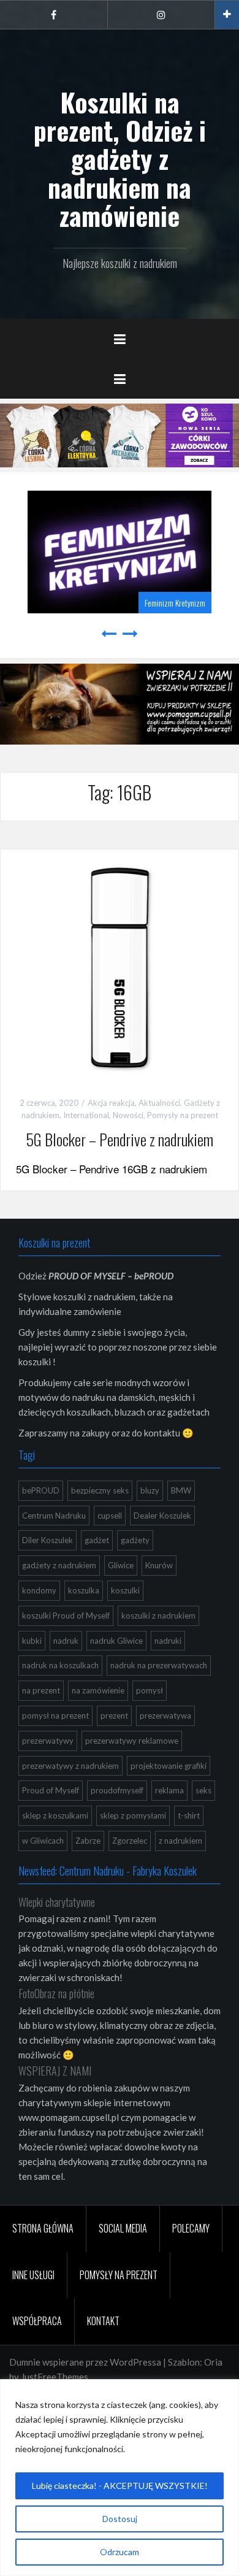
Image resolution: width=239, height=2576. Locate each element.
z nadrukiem (180, 1841)
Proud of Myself (51, 1790)
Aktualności (159, 1103)
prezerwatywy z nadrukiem (70, 1766)
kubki (32, 1641)
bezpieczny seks (100, 1490)
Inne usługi (33, 2275)
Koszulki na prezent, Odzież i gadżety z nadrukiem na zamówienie (120, 159)
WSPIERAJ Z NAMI (55, 2071)
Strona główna (43, 2228)
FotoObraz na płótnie (56, 1993)
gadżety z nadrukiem (59, 1565)
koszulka (84, 1590)
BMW (181, 1490)
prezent (114, 1715)
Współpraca (37, 2321)
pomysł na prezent (55, 1715)
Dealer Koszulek (162, 1516)
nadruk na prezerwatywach (159, 1665)
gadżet (97, 1540)
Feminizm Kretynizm (175, 603)
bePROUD (41, 1490)
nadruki (168, 1641)
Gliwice (121, 1565)
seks (203, 1790)
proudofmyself (117, 1790)
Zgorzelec (130, 1841)
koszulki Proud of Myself (66, 1616)
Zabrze (88, 1841)
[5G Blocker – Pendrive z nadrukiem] (120, 967)
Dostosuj (120, 2519)
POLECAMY (191, 2228)
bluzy (150, 1490)
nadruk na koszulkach (60, 1665)
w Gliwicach (43, 1841)
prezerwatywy (48, 1741)
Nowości (128, 1115)
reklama (169, 1790)
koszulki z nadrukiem (158, 1616)
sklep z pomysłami (133, 1815)
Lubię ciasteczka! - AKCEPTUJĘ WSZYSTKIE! (120, 2486)
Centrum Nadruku (54, 1516)
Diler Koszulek (47, 1540)
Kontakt (103, 2321)
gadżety (135, 1540)
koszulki (125, 1590)
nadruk (66, 1641)
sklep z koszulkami (55, 1815)
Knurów (159, 1565)
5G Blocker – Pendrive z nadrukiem (120, 1139)
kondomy (39, 1590)
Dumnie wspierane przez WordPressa (85, 2362)
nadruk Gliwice (116, 1641)
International (86, 1115)
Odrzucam (120, 2552)
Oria (213, 2362)
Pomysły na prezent (183, 1115)
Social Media (123, 2228)
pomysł (150, 1690)
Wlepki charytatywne (57, 1902)
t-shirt (189, 1815)
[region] (120, 2478)
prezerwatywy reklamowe (132, 1741)
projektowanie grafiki (169, 1766)
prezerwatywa (165, 1715)
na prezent (41, 1690)
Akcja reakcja (111, 1103)
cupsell (110, 1516)
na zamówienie (98, 1690)
